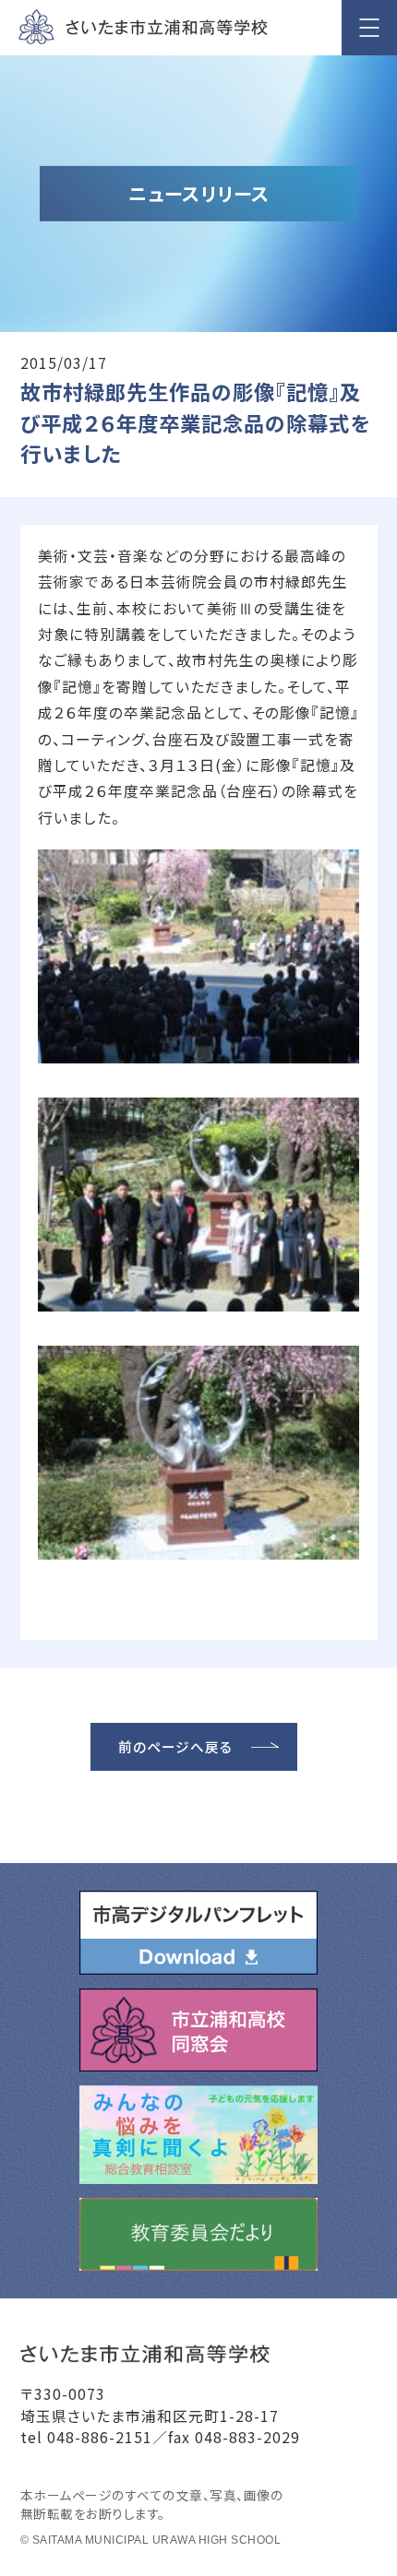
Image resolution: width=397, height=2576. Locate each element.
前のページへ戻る (175, 1746)
